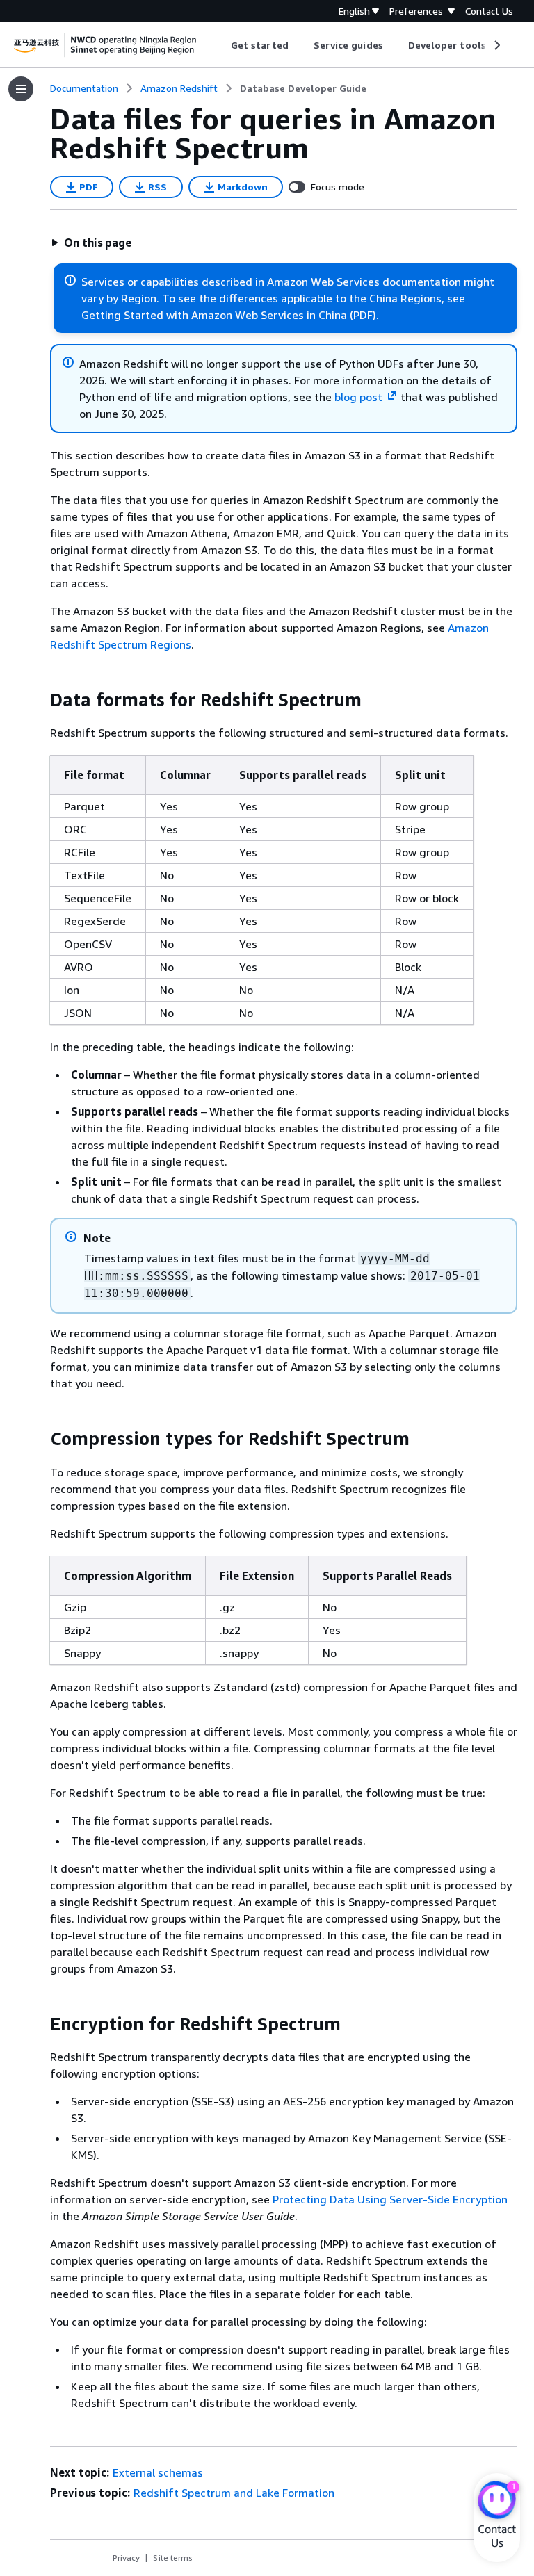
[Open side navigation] (21, 89)
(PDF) (363, 315)
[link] (303, 88)
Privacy (126, 2558)
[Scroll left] (221, 45)
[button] (91, 243)
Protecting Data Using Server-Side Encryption (390, 2199)
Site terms (173, 2558)
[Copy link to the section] (39, 700)
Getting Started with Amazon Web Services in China (214, 315)
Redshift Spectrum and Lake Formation (234, 2493)
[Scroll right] (496, 45)
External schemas (158, 2472)
